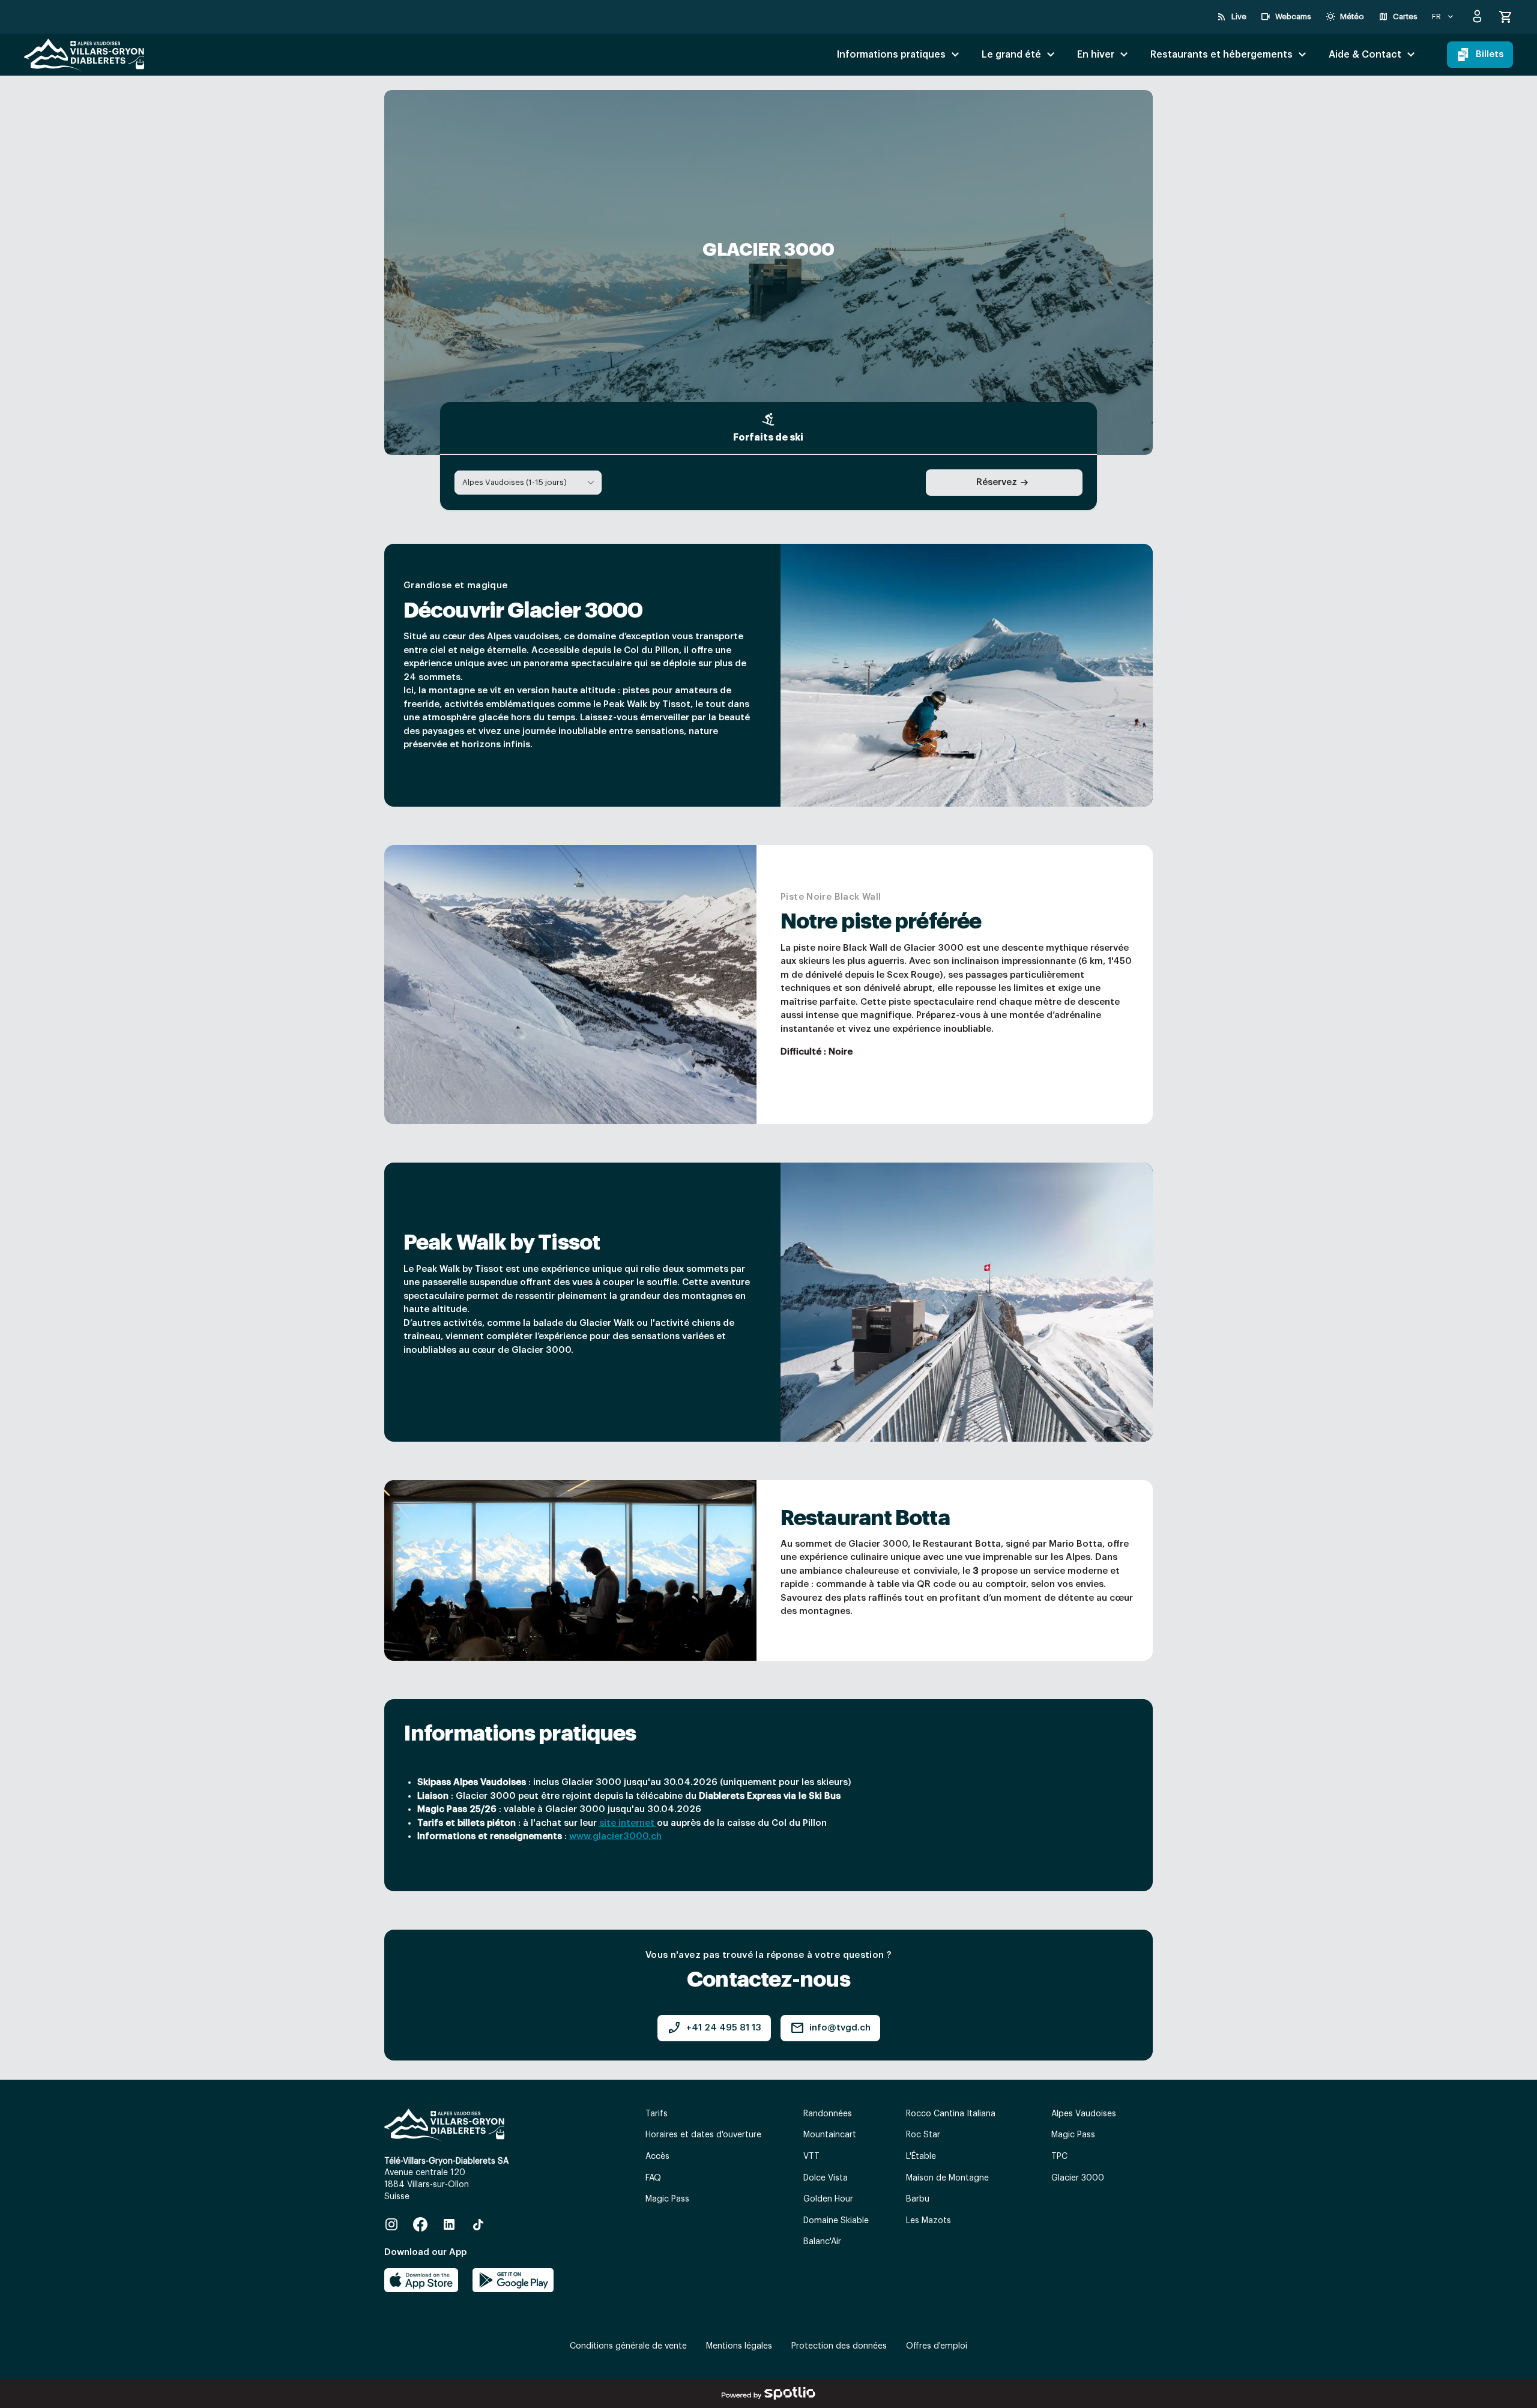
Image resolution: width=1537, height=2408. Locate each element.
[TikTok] (478, 2224)
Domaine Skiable (836, 2221)
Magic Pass (667, 2199)
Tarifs (657, 2114)
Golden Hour (828, 2199)
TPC (1059, 2157)
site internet (628, 1823)
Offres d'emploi (937, 2346)
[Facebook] (420, 2224)
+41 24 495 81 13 (714, 2028)
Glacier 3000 (1078, 2178)
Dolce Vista (826, 2178)
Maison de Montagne (947, 2178)
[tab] (768, 429)
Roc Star (923, 2135)
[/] (84, 55)
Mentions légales (739, 2346)
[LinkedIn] (449, 2224)
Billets (1490, 54)
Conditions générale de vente (628, 2346)
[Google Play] (513, 2280)
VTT (811, 2157)
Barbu (918, 2199)
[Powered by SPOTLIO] (768, 2394)
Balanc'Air (822, 2242)
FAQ (653, 2178)
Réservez (997, 482)
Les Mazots (929, 2221)
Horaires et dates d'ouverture (703, 2135)
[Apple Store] (421, 2280)
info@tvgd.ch (830, 2028)
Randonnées (828, 2114)
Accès (657, 2157)
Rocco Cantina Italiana (951, 2114)
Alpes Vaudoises (1084, 2114)
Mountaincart (830, 2135)
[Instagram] (391, 2224)
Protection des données (839, 2346)
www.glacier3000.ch (615, 1836)
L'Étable (921, 2157)
